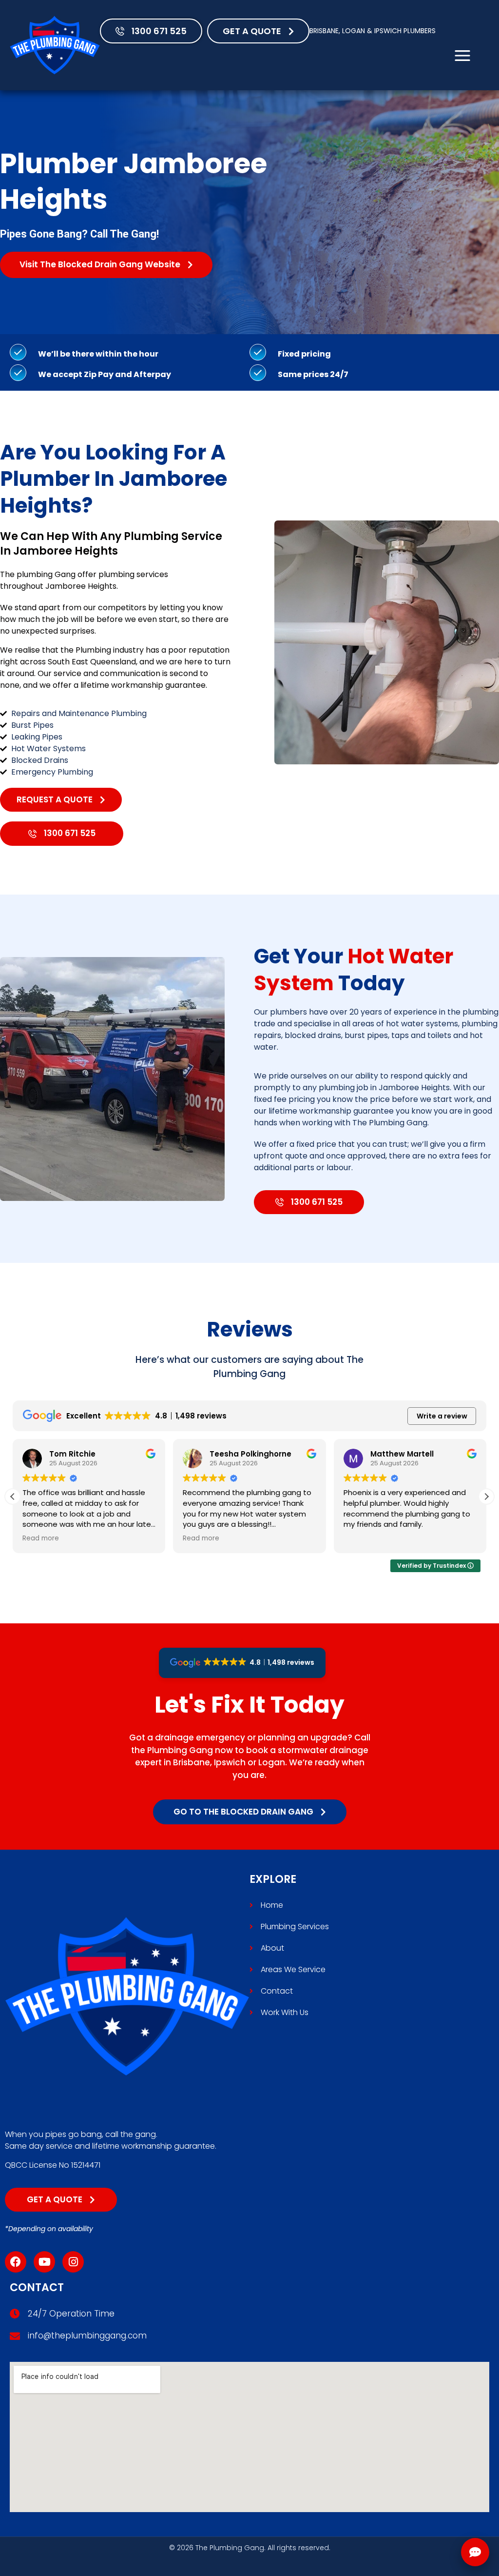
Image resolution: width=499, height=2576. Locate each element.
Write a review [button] (442, 1416)
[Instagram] (73, 2262)
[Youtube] (44, 2262)
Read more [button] (41, 1538)
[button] (486, 1497)
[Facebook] (16, 2262)
